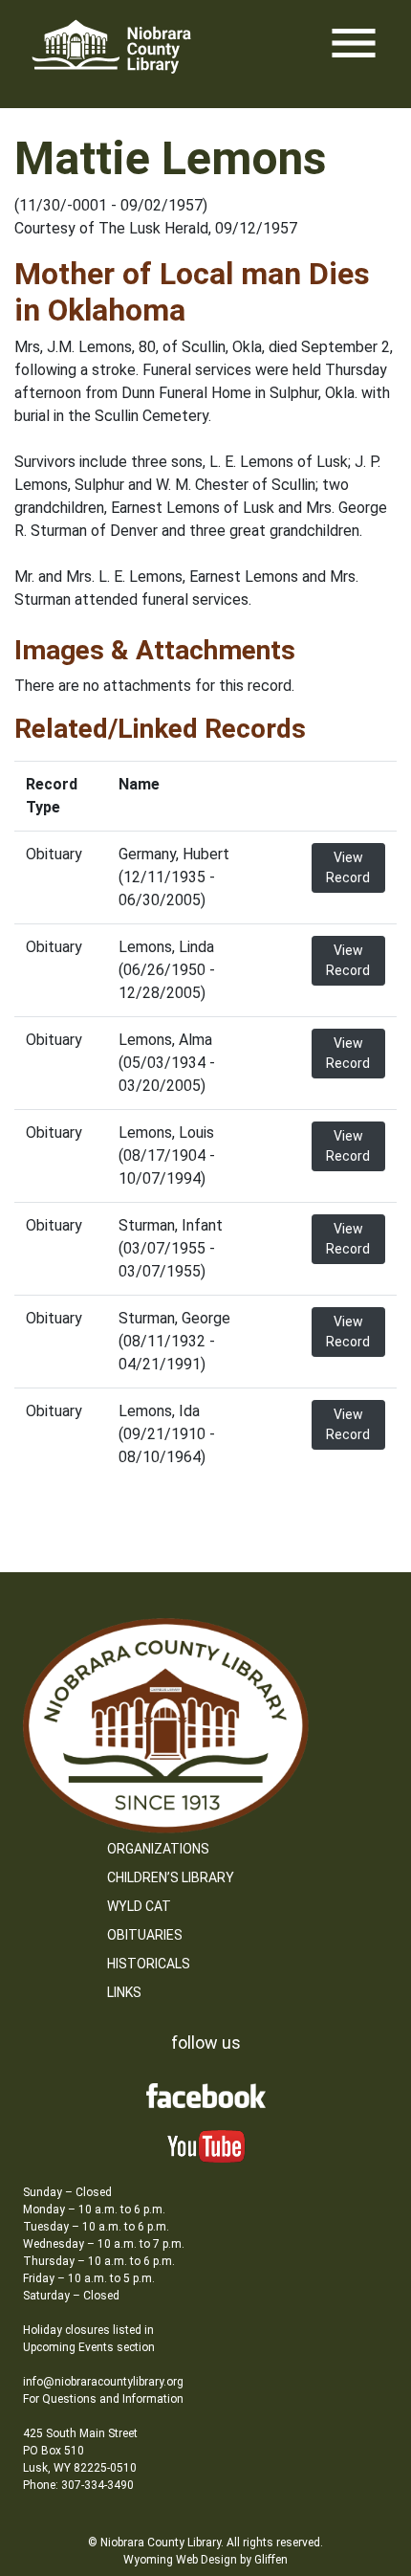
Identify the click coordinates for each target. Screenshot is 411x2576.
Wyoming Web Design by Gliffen (205, 2560)
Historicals (149, 1964)
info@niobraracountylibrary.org (103, 2382)
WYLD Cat (139, 1906)
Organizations (158, 1849)
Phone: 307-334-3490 (78, 2485)
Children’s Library (171, 1877)
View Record (348, 867)
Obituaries (145, 1935)
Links (124, 1992)
